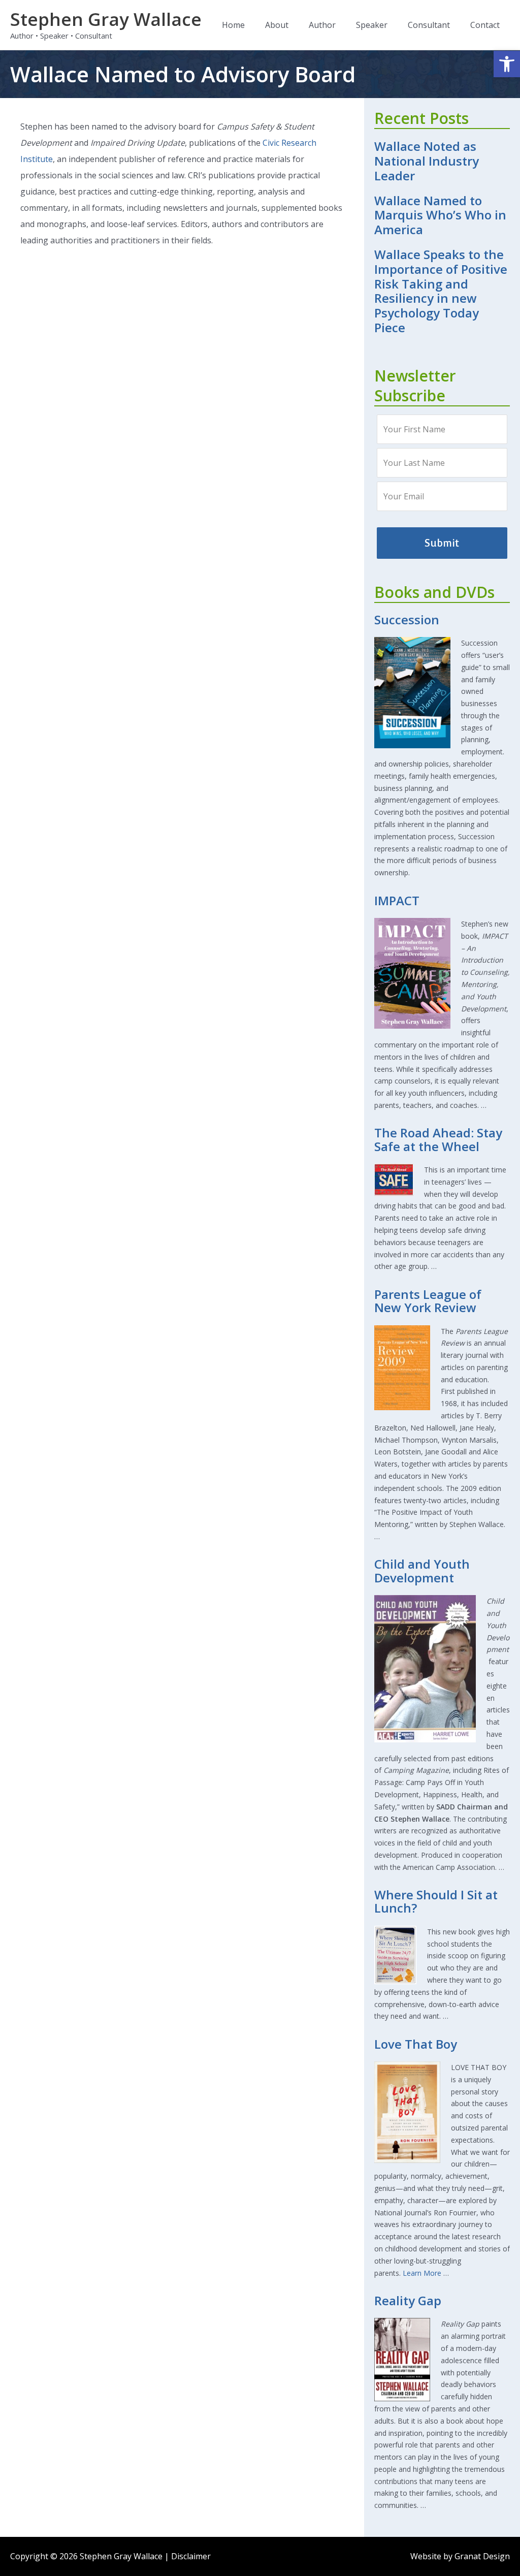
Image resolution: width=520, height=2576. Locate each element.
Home (233, 25)
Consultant (429, 25)
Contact (485, 25)
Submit (442, 543)
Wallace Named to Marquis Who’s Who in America (440, 215)
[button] (507, 64)
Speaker (372, 25)
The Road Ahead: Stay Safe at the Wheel (438, 1139)
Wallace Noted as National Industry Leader (427, 161)
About (277, 25)
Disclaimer (191, 2556)
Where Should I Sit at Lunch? (436, 1901)
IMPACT (397, 900)
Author (322, 25)
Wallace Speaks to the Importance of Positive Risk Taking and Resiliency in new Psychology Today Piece (441, 291)
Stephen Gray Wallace (106, 19)
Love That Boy (416, 2044)
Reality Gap (408, 2300)
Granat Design (482, 2556)
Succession (407, 619)
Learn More (422, 2273)
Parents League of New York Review (428, 1301)
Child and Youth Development (422, 1570)
